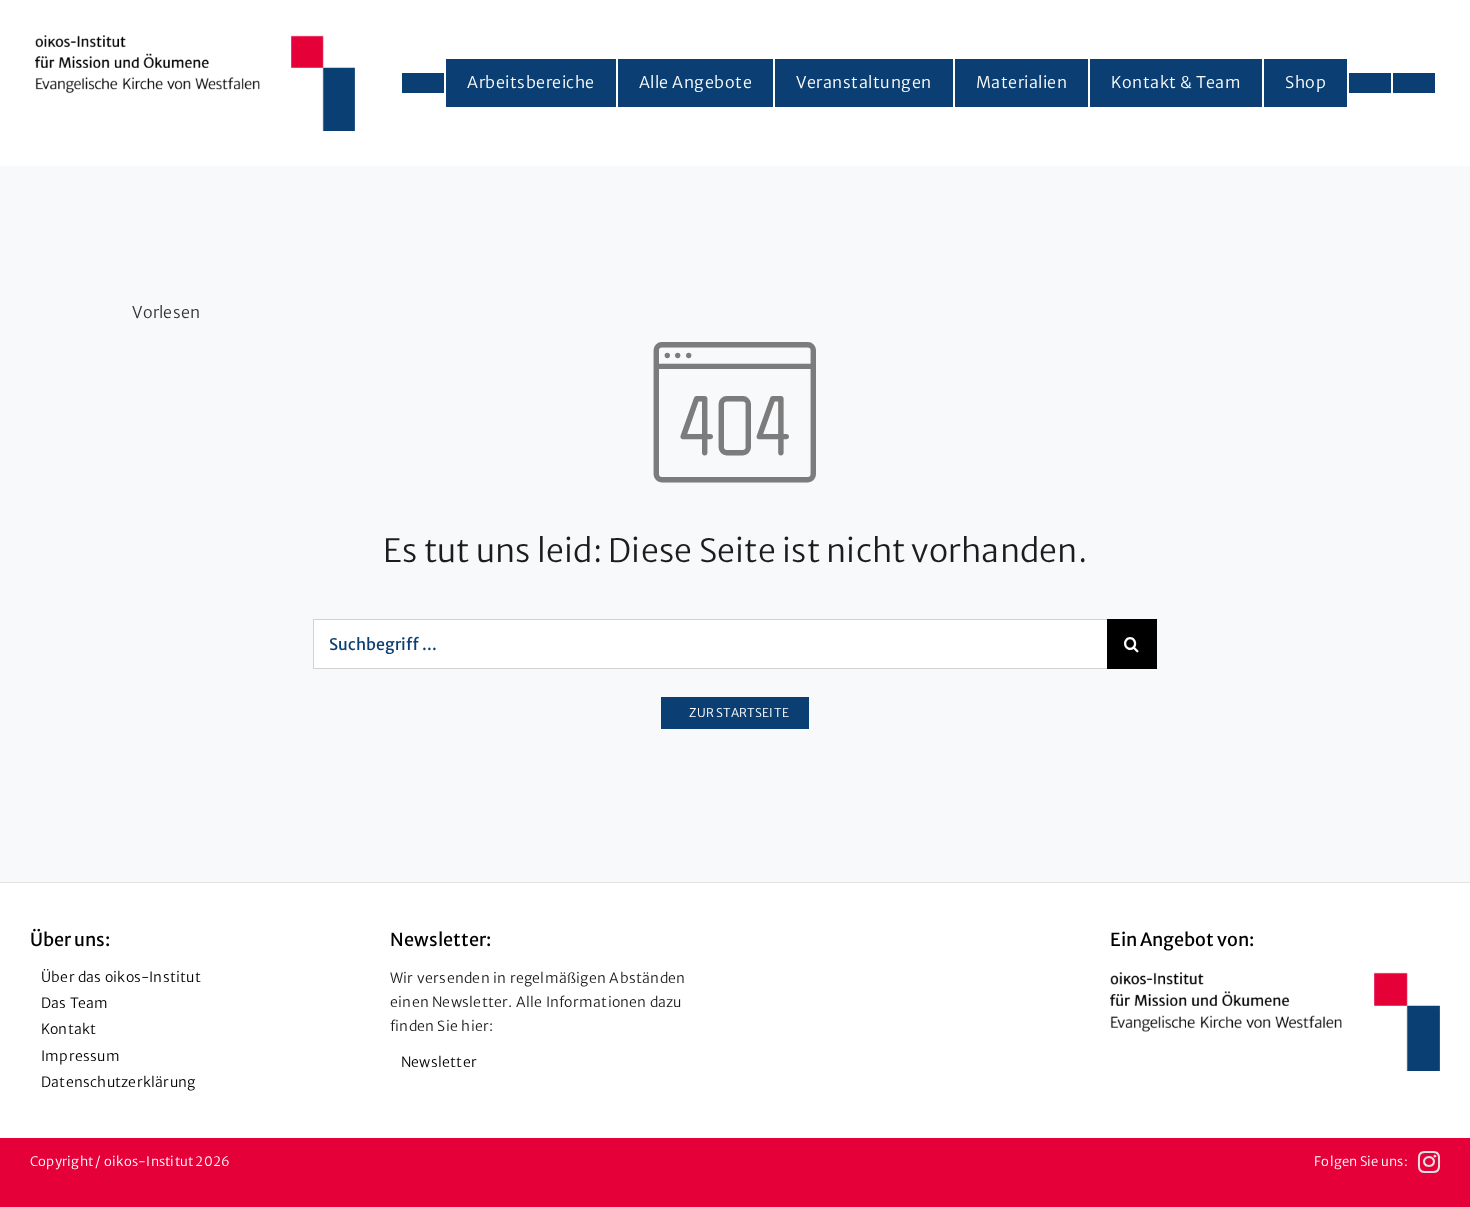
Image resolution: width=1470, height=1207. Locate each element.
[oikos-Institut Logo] (195, 43)
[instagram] (1429, 1162)
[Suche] (1414, 83)
